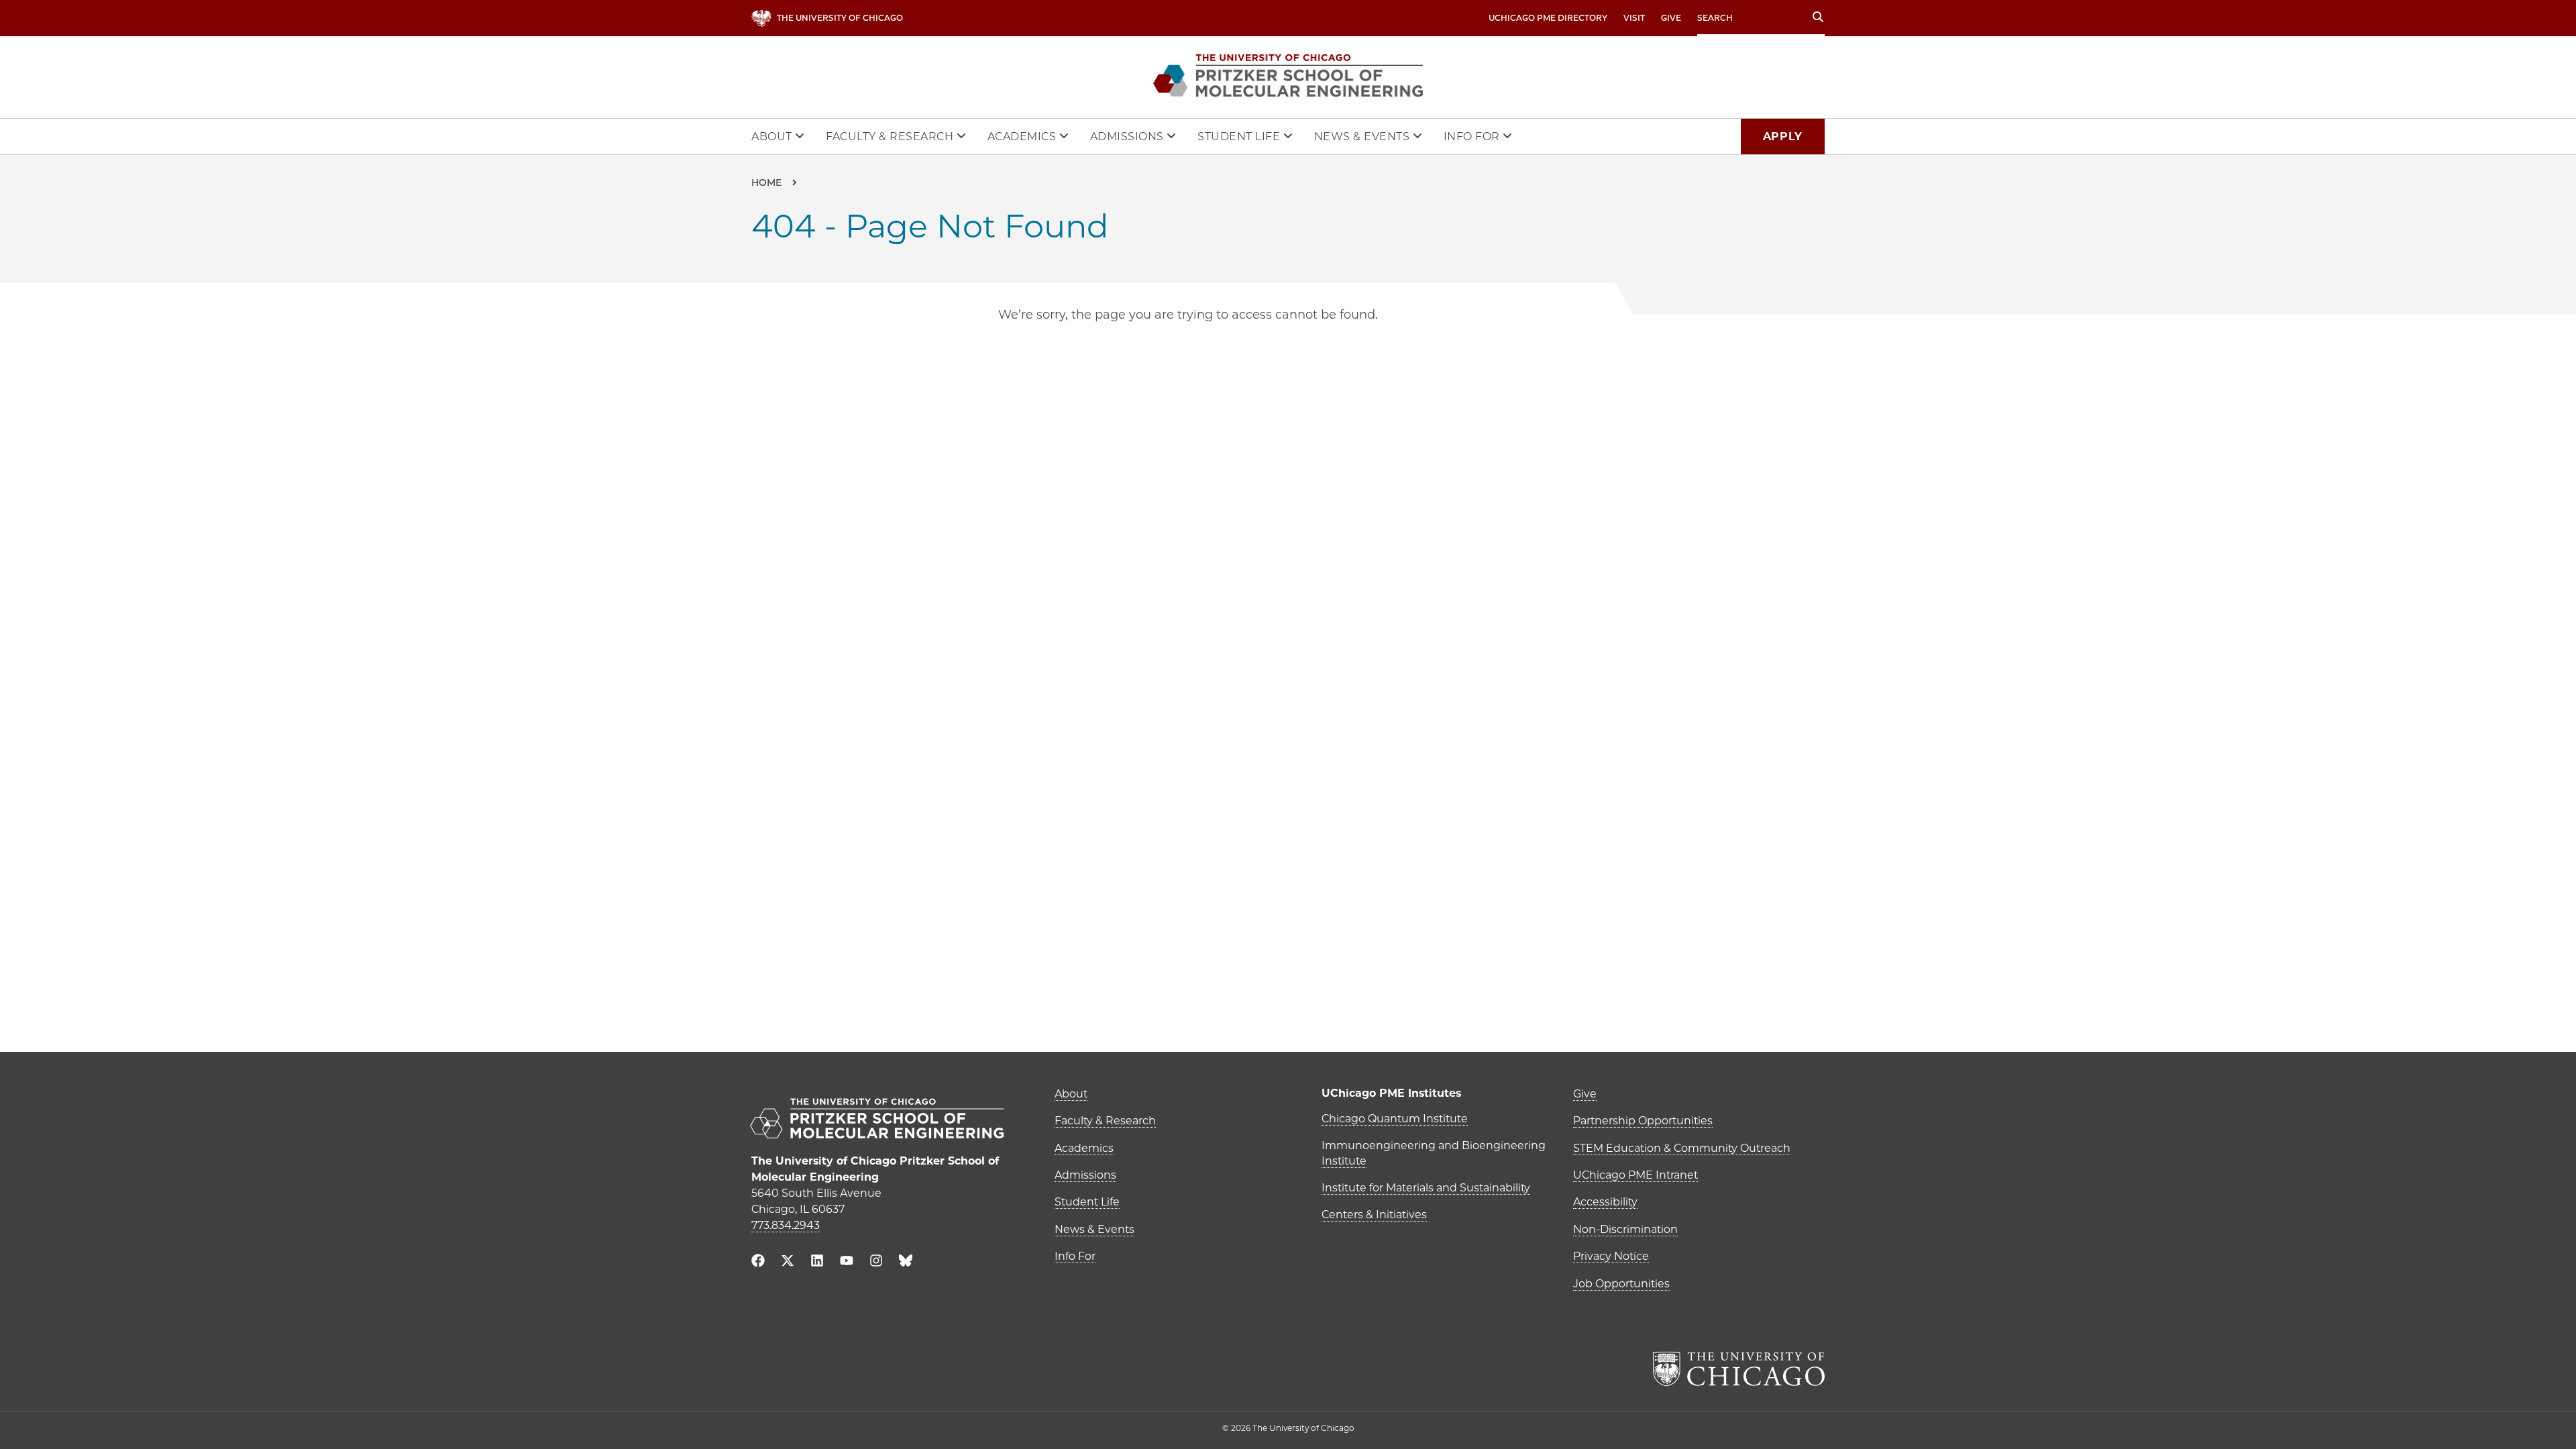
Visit (1634, 18)
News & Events (1363, 137)
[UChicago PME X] (788, 1262)
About (773, 137)
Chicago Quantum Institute (1395, 1119)
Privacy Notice (1611, 1256)
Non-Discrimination (1625, 1229)
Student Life (1240, 137)
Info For (1473, 137)
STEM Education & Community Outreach (1682, 1148)
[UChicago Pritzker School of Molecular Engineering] (889, 1120)
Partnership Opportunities (1643, 1121)
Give (1671, 18)
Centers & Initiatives (1374, 1215)
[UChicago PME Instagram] (876, 1262)
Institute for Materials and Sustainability (1426, 1188)
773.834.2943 (786, 1225)
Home (766, 182)
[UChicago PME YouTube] (847, 1262)
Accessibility (1605, 1202)
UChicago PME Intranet (1635, 1175)
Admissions (1129, 137)
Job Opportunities (1621, 1284)
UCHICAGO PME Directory (1548, 18)
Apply (1783, 137)
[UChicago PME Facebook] (758, 1262)
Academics (1023, 137)
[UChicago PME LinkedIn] (817, 1262)
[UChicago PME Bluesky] (906, 1264)
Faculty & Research (891, 137)
